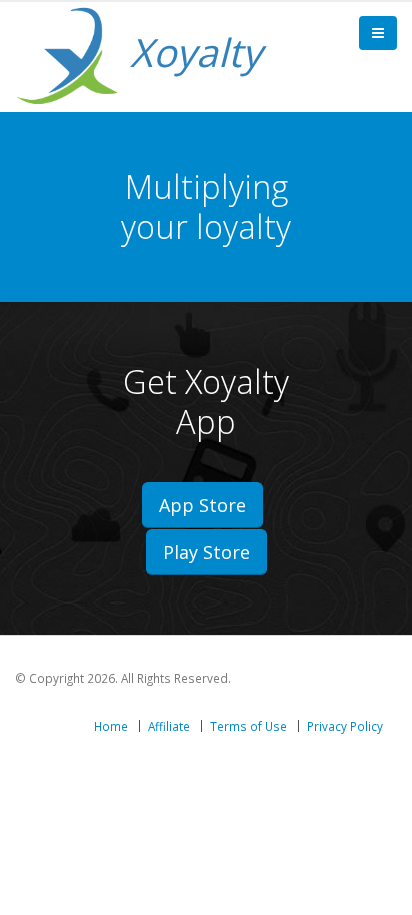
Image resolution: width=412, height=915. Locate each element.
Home (111, 726)
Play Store (206, 552)
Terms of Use (248, 726)
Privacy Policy (345, 726)
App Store (202, 505)
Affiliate (169, 726)
